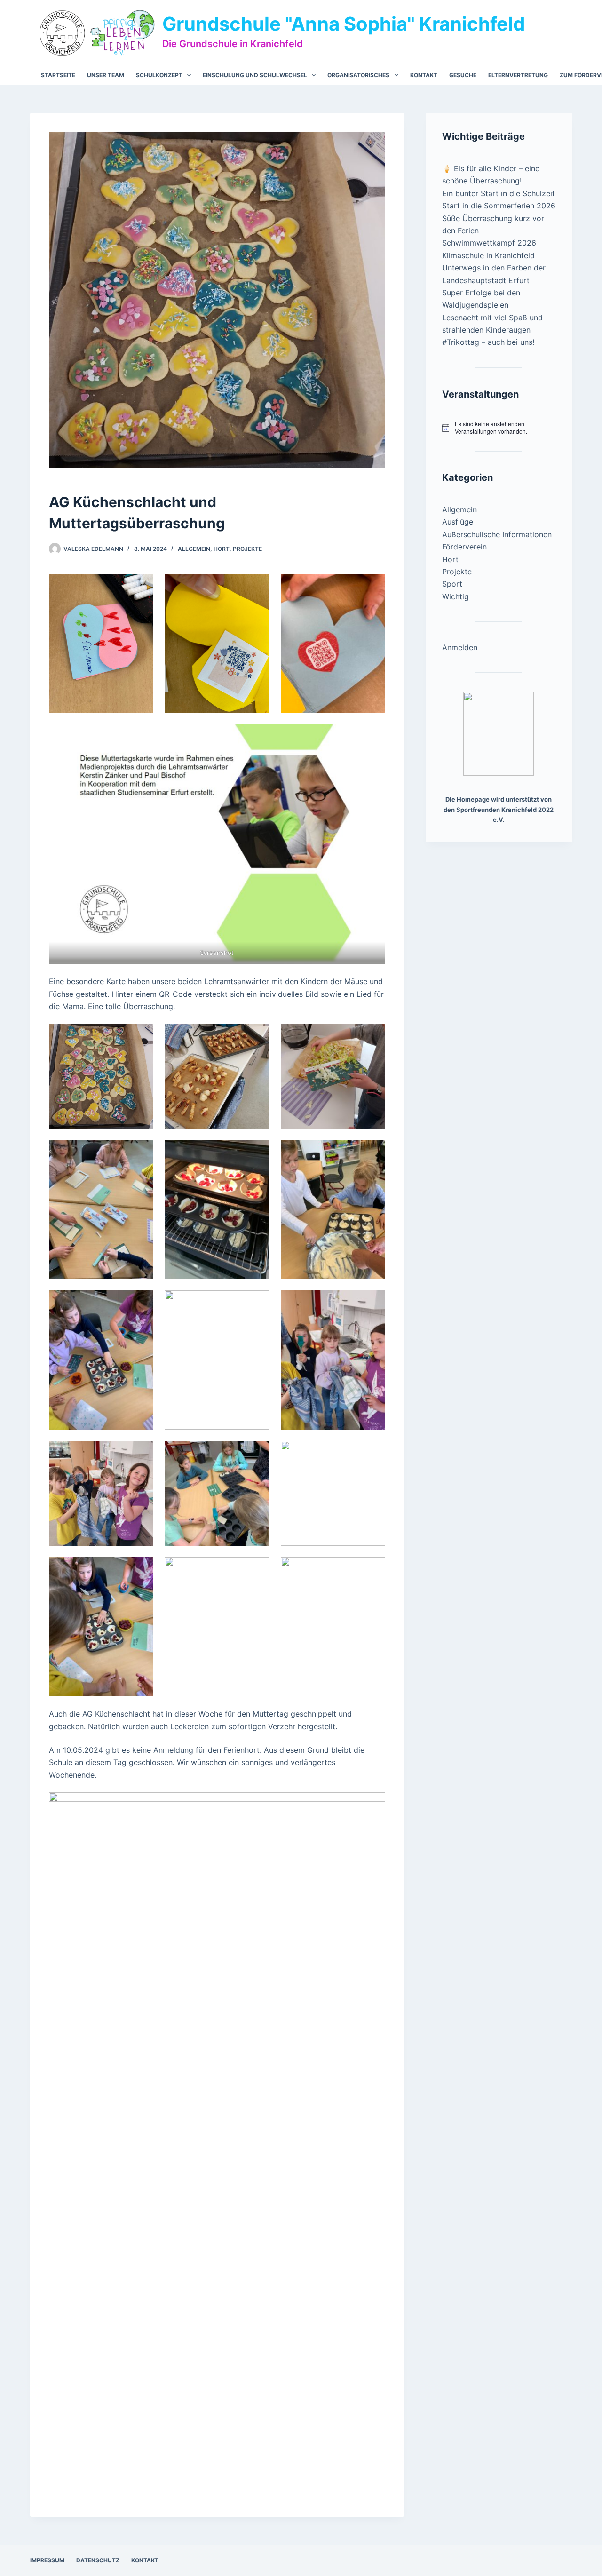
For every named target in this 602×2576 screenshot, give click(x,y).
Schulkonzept (159, 75)
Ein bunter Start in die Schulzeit (499, 193)
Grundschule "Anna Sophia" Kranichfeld (344, 24)
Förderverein (464, 547)
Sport (452, 584)
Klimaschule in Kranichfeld (488, 255)
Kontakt (424, 75)
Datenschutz (98, 2560)
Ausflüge (458, 522)
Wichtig (455, 596)
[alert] (499, 428)
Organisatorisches (358, 75)
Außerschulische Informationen (497, 534)
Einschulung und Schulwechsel (255, 75)
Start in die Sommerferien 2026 (499, 206)
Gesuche (463, 75)
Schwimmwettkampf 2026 (489, 243)
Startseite (58, 75)
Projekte (247, 549)
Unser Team (106, 75)
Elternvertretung (518, 75)
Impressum (47, 2560)
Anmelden (460, 647)
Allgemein (194, 549)
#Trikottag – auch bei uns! (488, 342)
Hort (222, 549)
